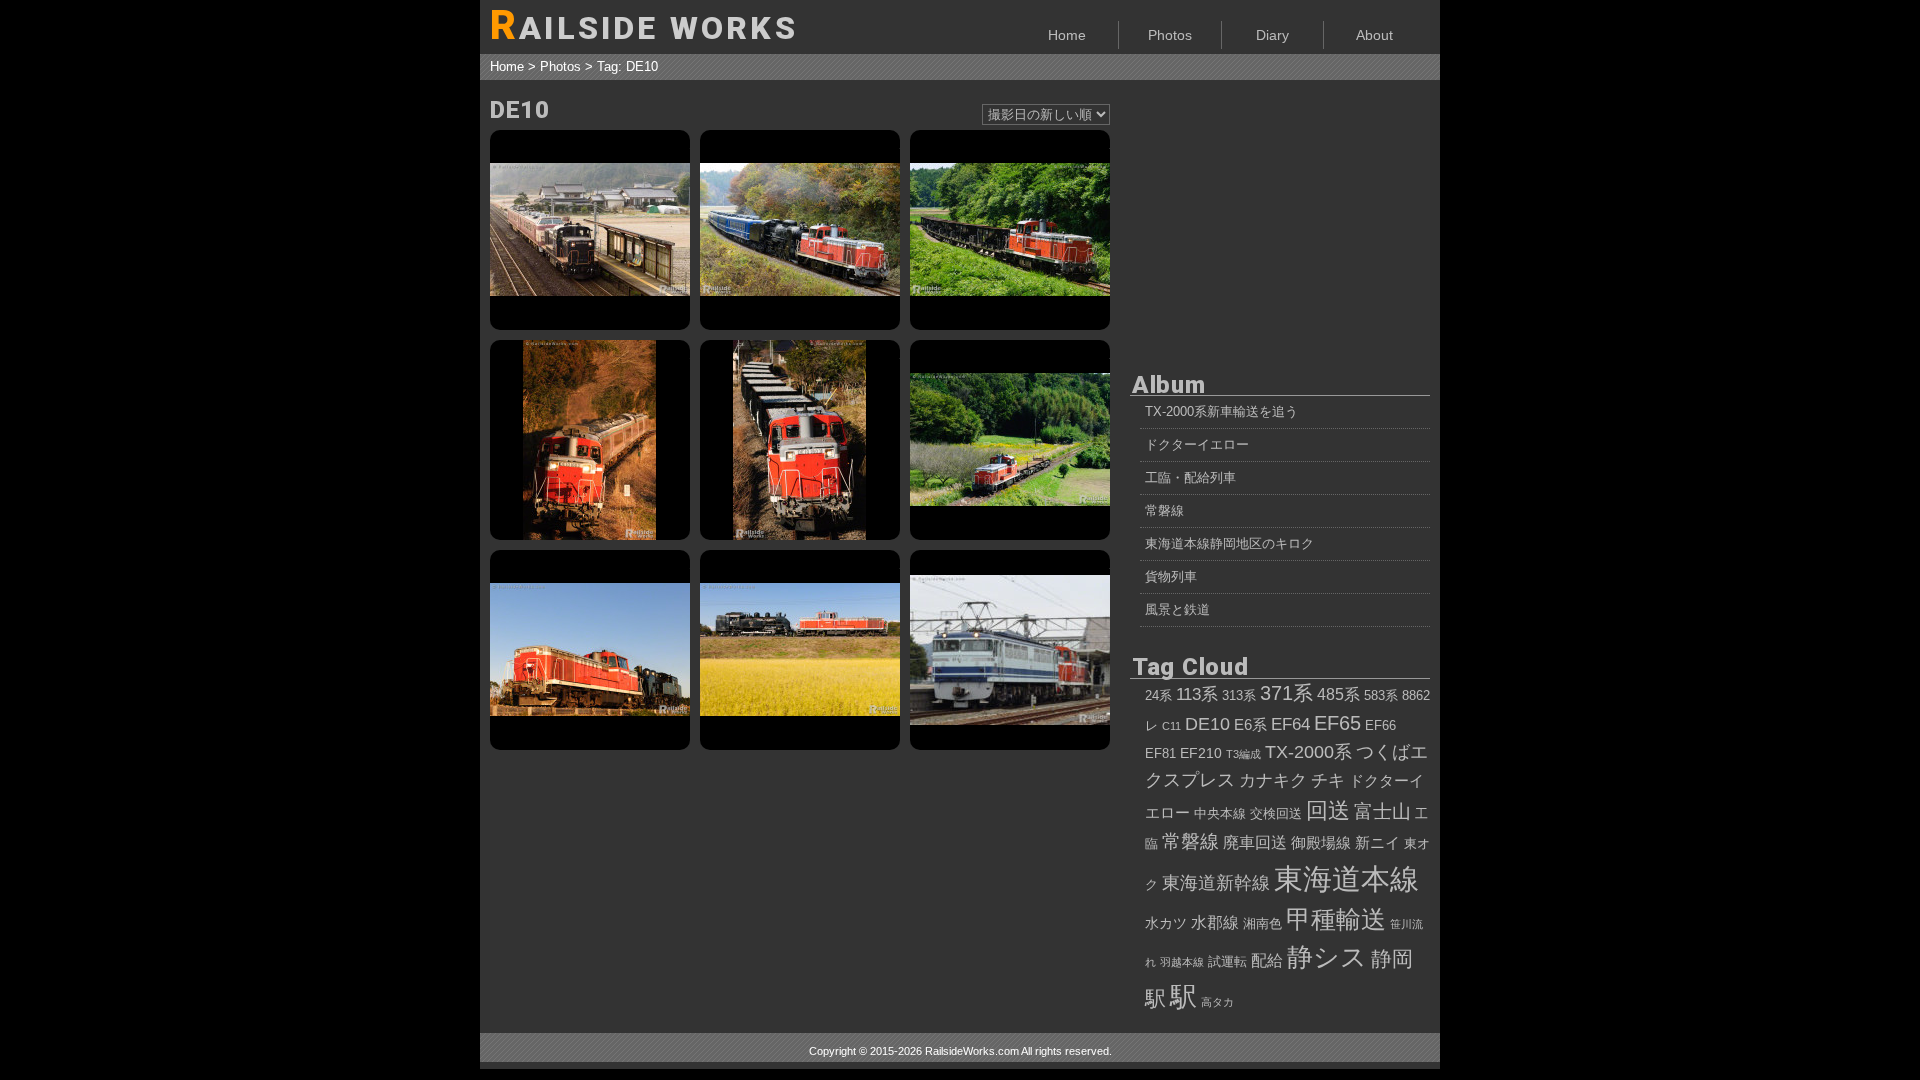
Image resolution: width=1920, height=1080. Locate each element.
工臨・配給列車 (1190, 477)
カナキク (1273, 780)
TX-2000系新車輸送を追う (1221, 411)
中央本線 (1220, 814)
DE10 (1207, 724)
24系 (1158, 696)
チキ (1328, 780)
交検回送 (1276, 814)
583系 (1381, 696)
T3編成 (1243, 754)
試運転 (1227, 962)
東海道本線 (1346, 878)
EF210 (1201, 753)
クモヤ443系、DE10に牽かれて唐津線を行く (590, 230)
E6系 (1250, 724)
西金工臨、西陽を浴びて (800, 440)
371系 (1286, 693)
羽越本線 (1182, 962)
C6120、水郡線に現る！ (800, 230)
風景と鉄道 (1177, 609)
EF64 (1290, 724)
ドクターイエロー (1197, 444)
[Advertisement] (1280, 220)
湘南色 (1262, 924)
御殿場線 (1321, 842)
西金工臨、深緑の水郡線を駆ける (1010, 230)
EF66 (1380, 726)
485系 (1338, 694)
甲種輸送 (1336, 919)
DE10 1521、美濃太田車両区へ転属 (1010, 650)
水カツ (1166, 923)
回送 (1328, 810)
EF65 (1337, 723)
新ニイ (1377, 842)
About (1374, 35)
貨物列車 (1171, 576)
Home (1067, 35)
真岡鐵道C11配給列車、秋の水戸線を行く (800, 650)
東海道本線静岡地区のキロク (1229, 543)
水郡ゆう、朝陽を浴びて (590, 440)
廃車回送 (1255, 842)
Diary (1272, 35)
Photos (1170, 35)
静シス (1327, 957)
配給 (1267, 960)
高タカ (1217, 1002)
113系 (1197, 694)
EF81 (1160, 754)
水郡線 (1215, 922)
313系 (1239, 696)
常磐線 (1164, 510)
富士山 (1382, 811)
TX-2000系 (1308, 752)
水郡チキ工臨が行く (1010, 440)
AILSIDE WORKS (644, 25)
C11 (1171, 726)
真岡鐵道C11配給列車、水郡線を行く (590, 650)
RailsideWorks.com (972, 1051)
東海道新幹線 (1216, 883)
